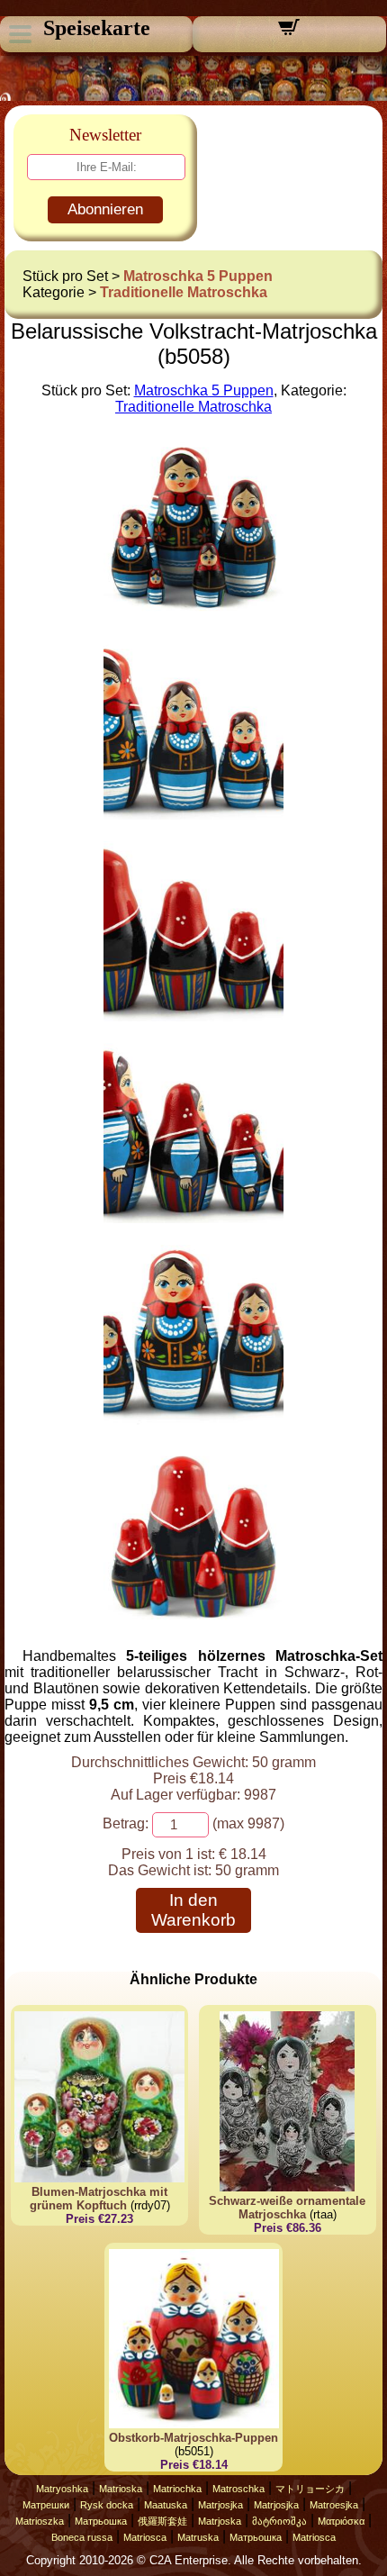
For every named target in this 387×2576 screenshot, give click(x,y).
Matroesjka (334, 2505)
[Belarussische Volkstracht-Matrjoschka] (193, 613)
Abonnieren (105, 209)
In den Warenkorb (193, 1910)
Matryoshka (62, 2489)
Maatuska (166, 2505)
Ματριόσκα (341, 2521)
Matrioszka (40, 2521)
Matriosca (145, 2537)
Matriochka (177, 2489)
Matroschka (238, 2489)
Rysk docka (107, 2505)
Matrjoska (220, 2521)
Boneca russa (82, 2537)
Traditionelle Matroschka (184, 292)
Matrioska (121, 2489)
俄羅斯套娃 (162, 2521)
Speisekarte (97, 28)
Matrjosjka (220, 2505)
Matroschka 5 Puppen (198, 276)
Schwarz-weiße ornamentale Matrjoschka (287, 2208)
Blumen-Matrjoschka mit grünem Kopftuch (99, 2199)
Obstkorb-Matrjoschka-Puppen (193, 2438)
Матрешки (46, 2505)
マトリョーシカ (310, 2489)
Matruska (198, 2537)
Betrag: (126, 1823)
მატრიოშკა (279, 2521)
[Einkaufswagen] (289, 33)
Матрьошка (101, 2521)
